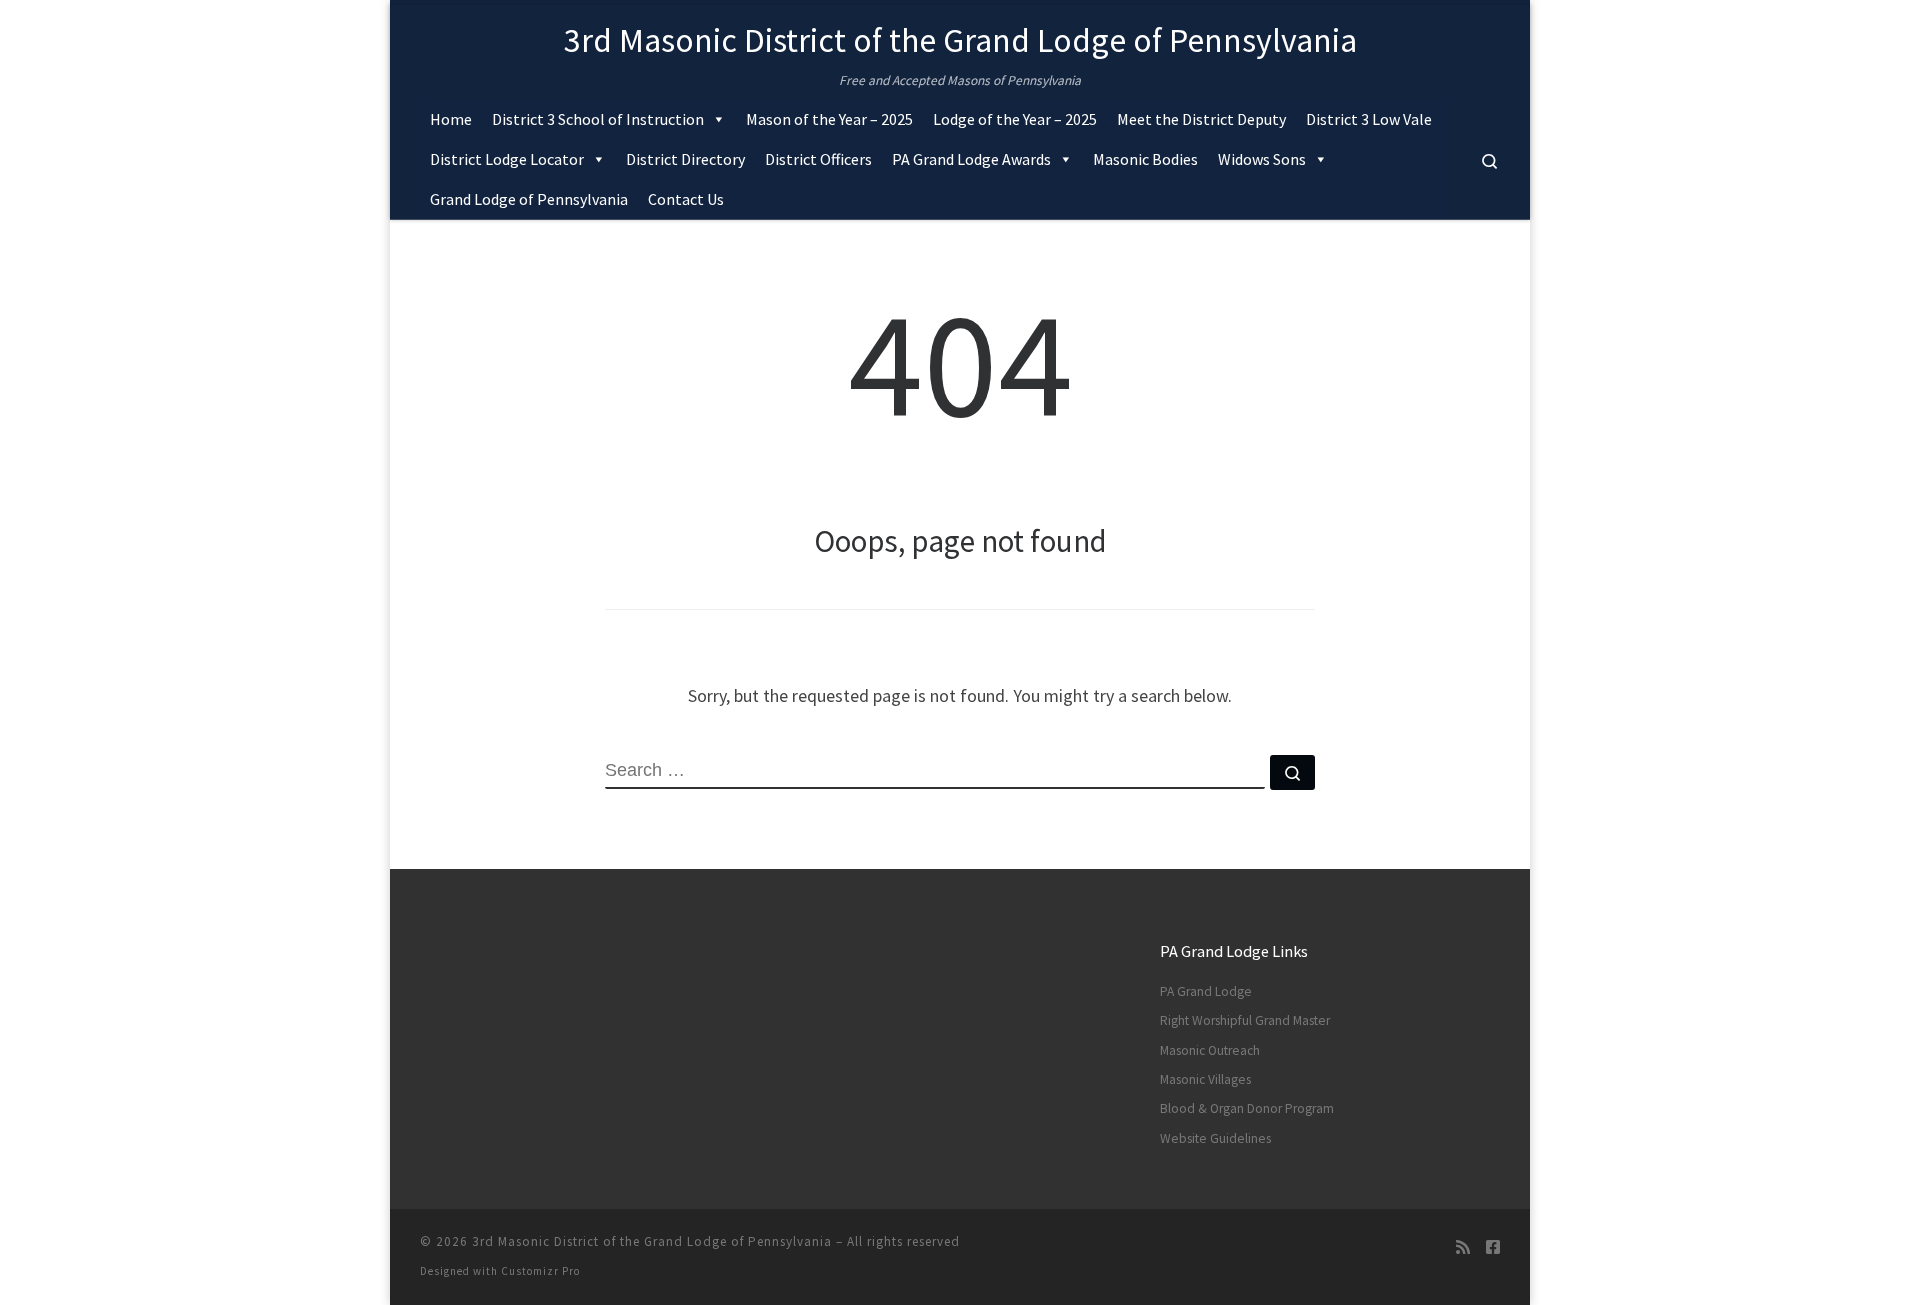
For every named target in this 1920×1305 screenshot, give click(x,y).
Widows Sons (1262, 159)
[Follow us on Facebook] (1493, 1247)
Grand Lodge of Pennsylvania (529, 199)
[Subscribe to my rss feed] (1463, 1247)
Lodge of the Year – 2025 (1015, 119)
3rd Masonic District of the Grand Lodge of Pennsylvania (652, 1241)
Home (451, 119)
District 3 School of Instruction (598, 119)
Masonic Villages (1205, 1079)
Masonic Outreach (1210, 1050)
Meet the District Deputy (1201, 119)
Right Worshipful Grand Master (1245, 1020)
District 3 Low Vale (1369, 119)
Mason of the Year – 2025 (829, 119)
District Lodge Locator (507, 159)
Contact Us (686, 199)
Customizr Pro (540, 1271)
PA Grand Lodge (1206, 991)
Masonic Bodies (1145, 159)
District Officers (818, 159)
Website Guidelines (1215, 1138)
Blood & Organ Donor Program (1247, 1108)
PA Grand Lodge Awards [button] (971, 159)
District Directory (685, 159)
